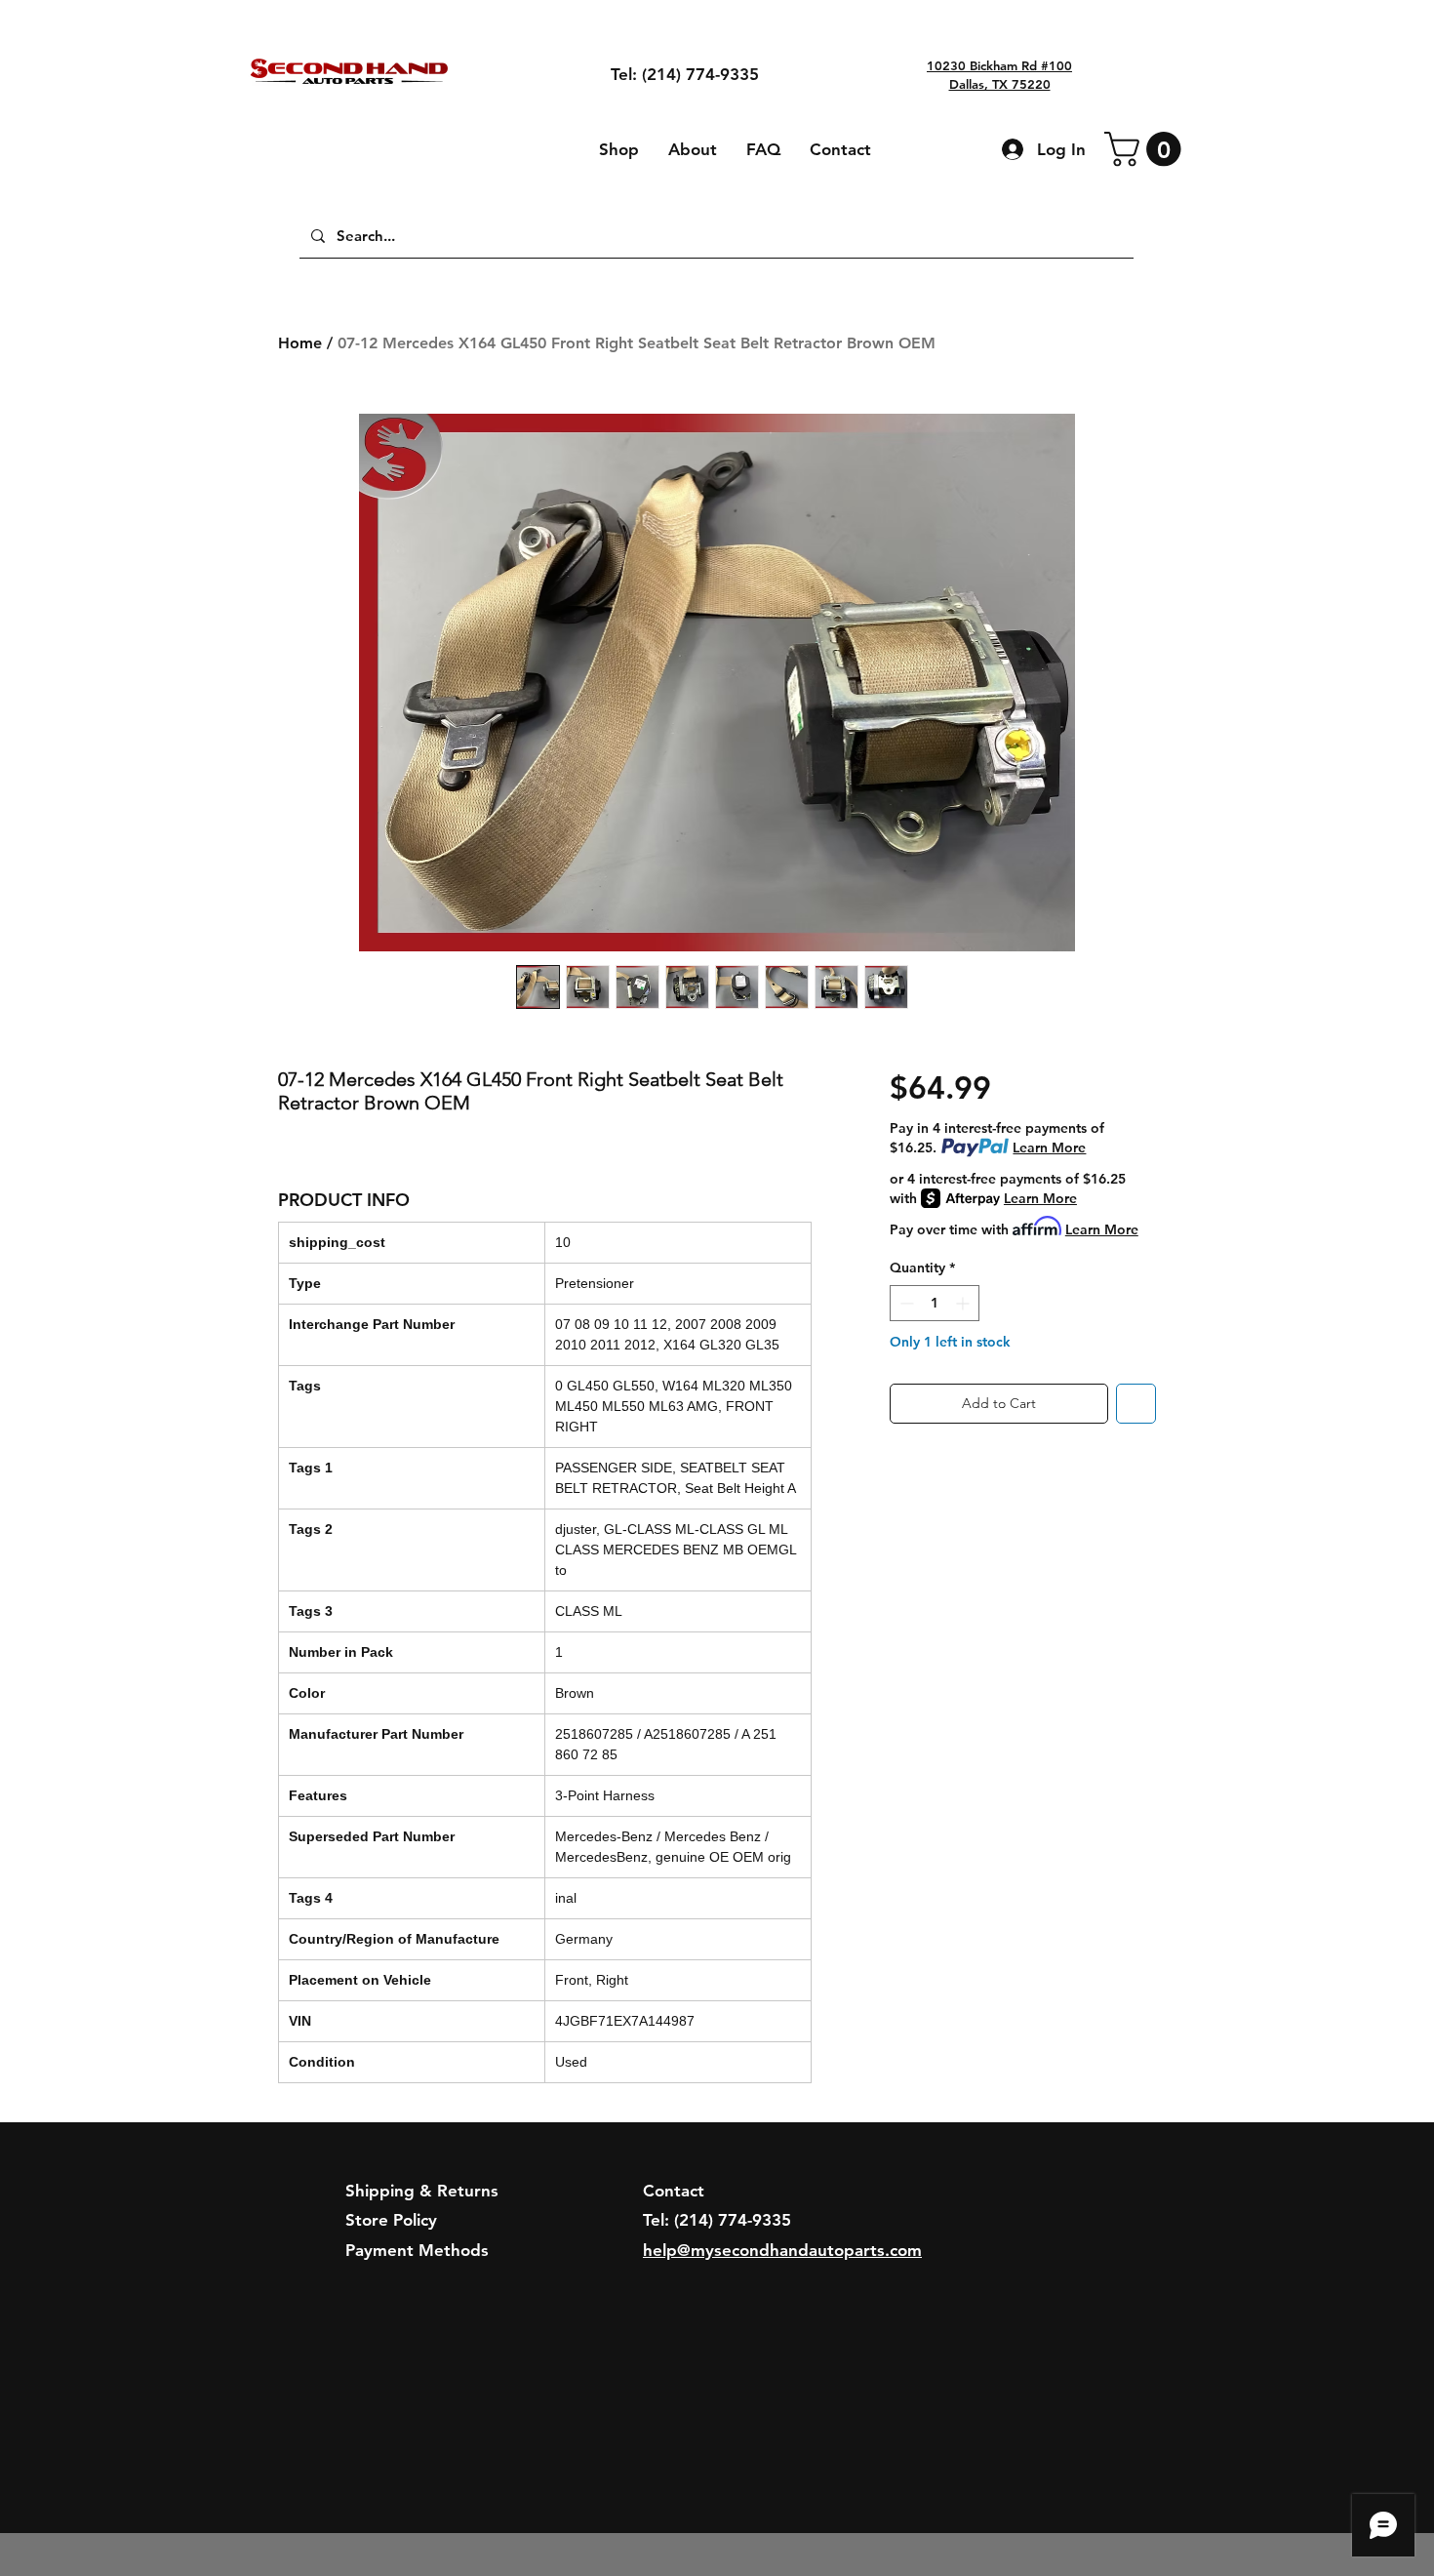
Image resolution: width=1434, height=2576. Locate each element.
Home (300, 343)
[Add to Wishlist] (1136, 1404)
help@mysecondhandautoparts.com (782, 2250)
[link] (1147, 149)
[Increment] (964, 1303)
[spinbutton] (935, 1303)
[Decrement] (905, 1303)
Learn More (1049, 1147)
